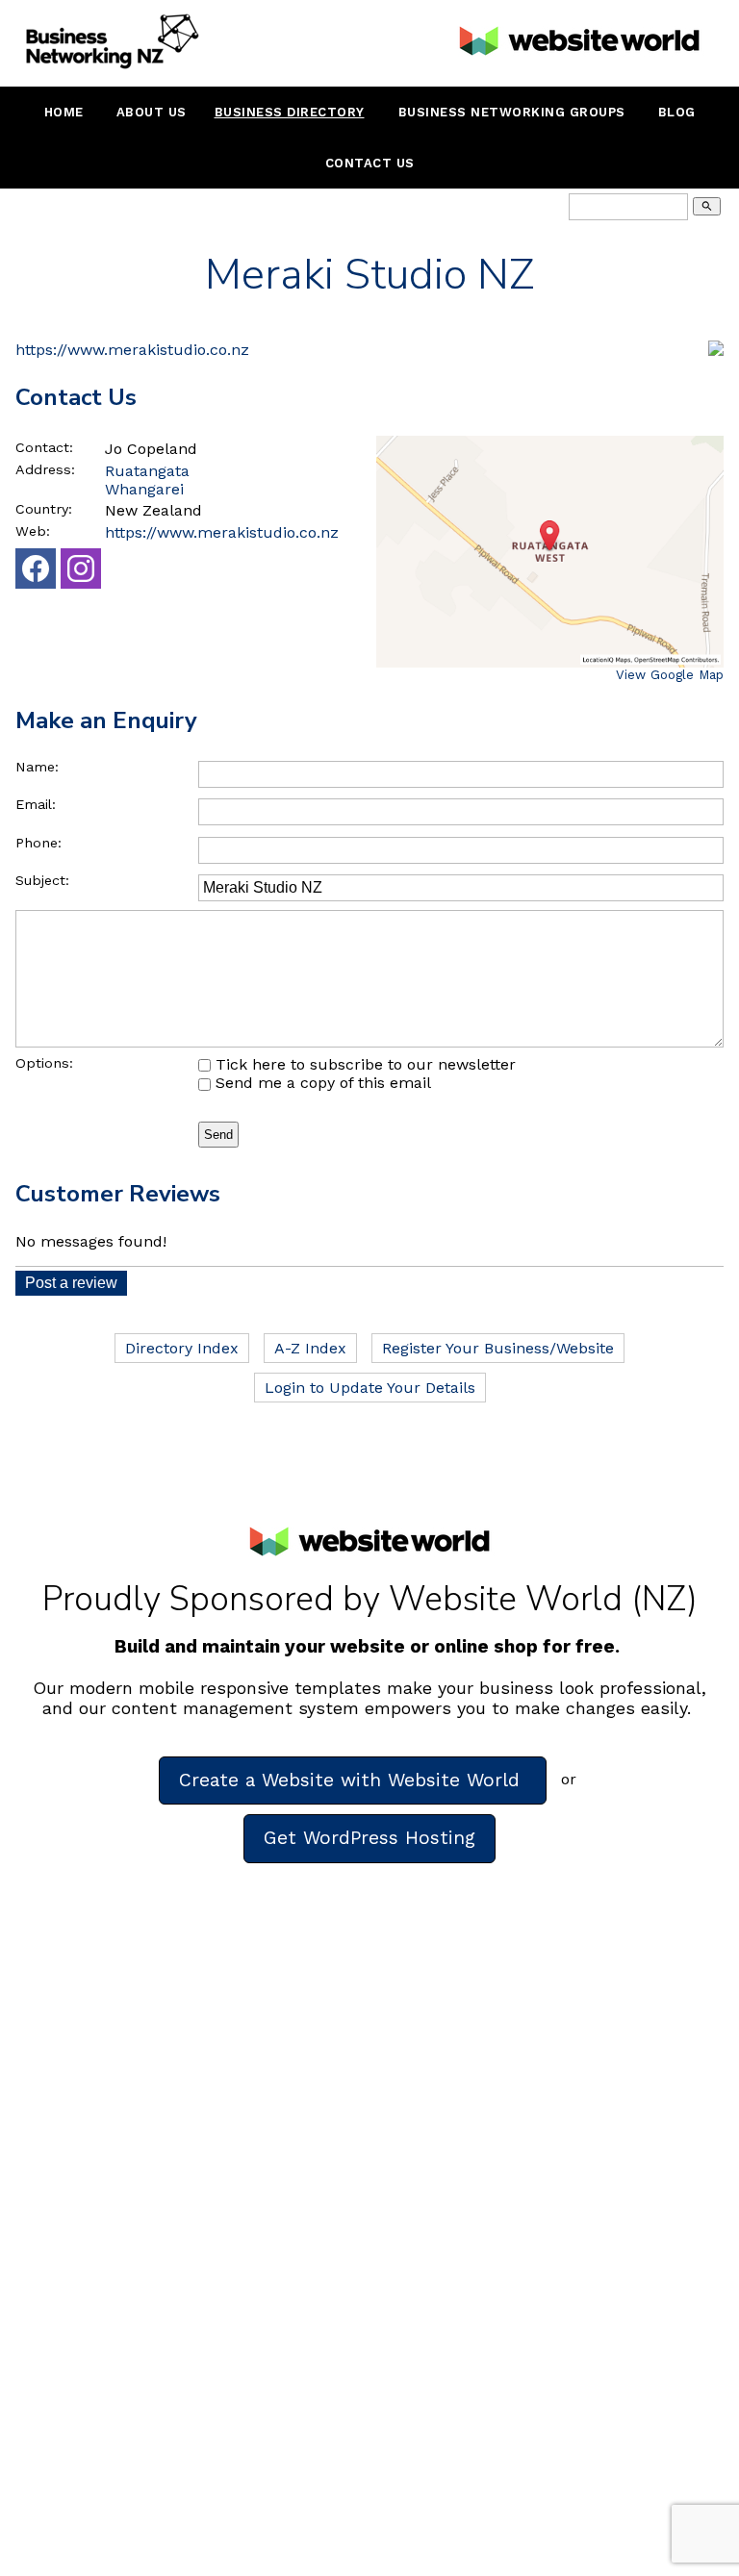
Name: (37, 767)
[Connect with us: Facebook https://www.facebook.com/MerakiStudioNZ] (36, 573)
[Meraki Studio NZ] (716, 351)
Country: (44, 509)
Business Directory (290, 112)
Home (64, 112)
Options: (44, 1063)
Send (218, 1135)
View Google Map (670, 675)
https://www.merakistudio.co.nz (132, 350)
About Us (152, 112)
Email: (36, 804)
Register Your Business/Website (498, 1348)
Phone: (38, 843)
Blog (677, 112)
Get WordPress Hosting (369, 1838)
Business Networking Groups (512, 112)
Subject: (42, 880)
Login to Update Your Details (370, 1388)
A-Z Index (310, 1348)
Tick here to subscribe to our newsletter (363, 1064)
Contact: (44, 447)
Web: (33, 531)
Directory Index (182, 1348)
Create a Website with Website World (353, 1780)
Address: (45, 469)
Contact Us (370, 163)
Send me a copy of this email (321, 1083)
